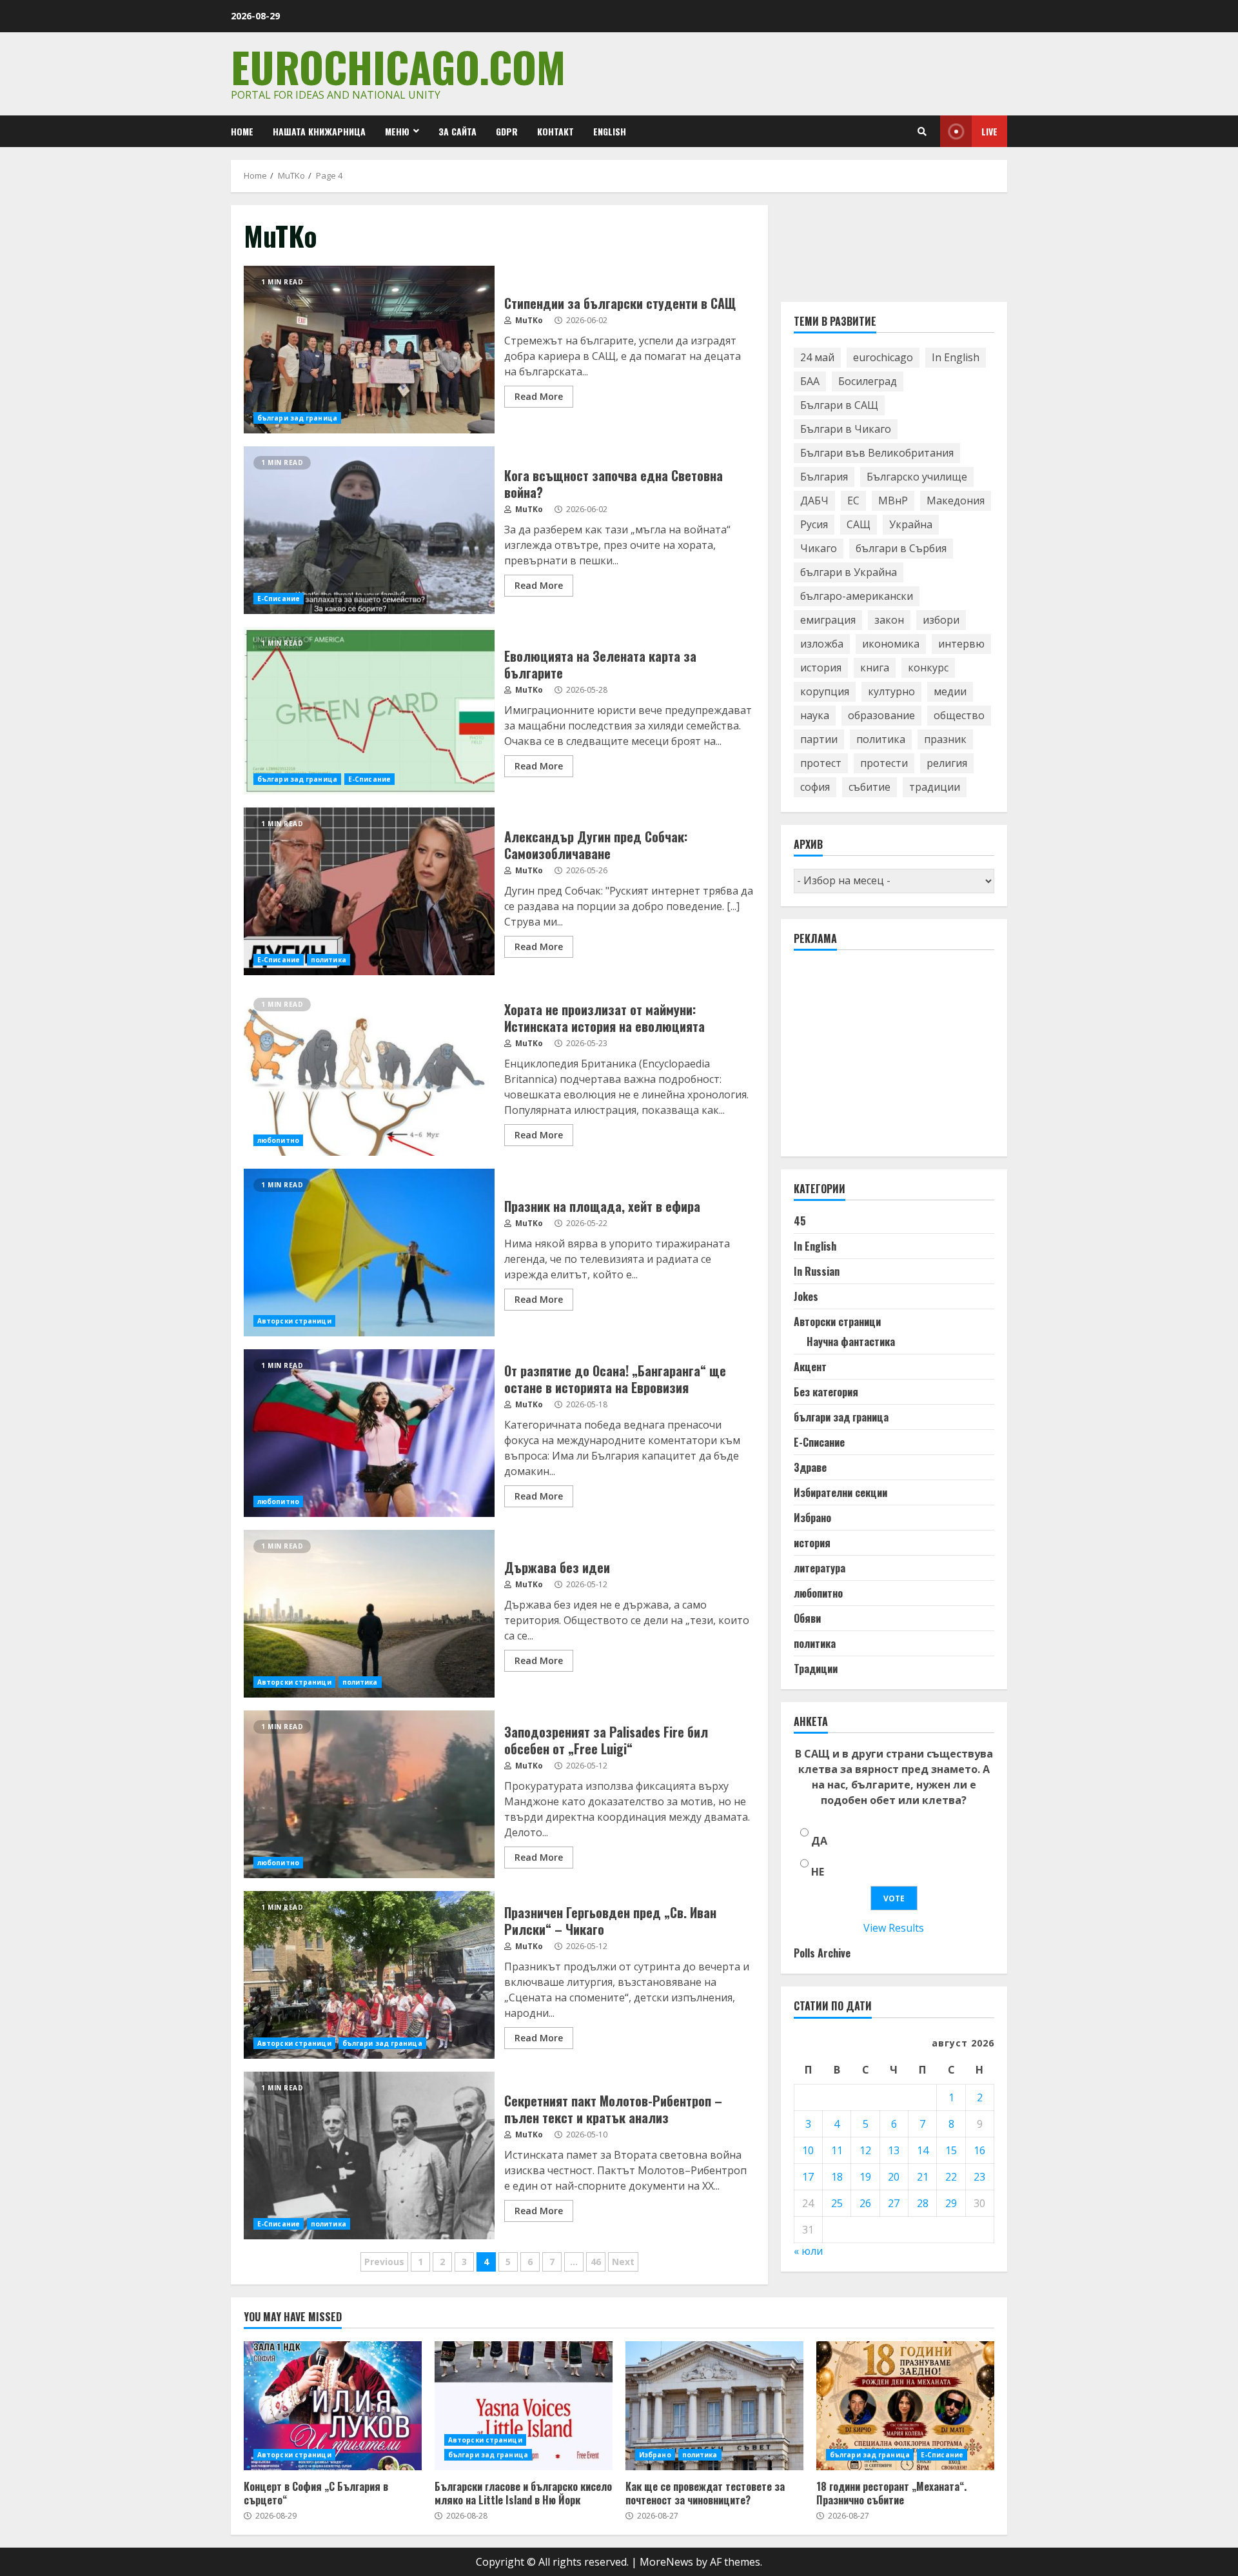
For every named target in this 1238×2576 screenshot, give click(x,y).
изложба (822, 644)
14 (923, 2150)
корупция (825, 692)
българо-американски (857, 597)
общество (959, 716)
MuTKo (528, 320)
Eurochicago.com (398, 66)
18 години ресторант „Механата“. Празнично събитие (905, 2406)
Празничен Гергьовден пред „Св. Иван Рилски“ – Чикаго (369, 1975)
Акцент (810, 1367)
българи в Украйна (849, 573)
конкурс (928, 668)
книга (875, 668)
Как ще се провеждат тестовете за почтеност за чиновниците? (714, 2406)
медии (950, 692)
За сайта (457, 131)
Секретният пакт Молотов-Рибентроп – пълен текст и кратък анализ (369, 2155)
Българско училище (917, 477)
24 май (817, 358)
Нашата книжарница (319, 131)
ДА (819, 1841)
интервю (961, 644)
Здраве (810, 1468)
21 (923, 2177)
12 (865, 2150)
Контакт (555, 131)
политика (329, 960)
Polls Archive (822, 1954)
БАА (810, 382)
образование (881, 716)
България (824, 477)
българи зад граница (297, 418)
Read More (539, 396)
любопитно (278, 1140)
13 (894, 2150)
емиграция (828, 620)
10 (808, 2150)
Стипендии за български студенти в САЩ (369, 350)
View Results (894, 1928)
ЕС (853, 501)
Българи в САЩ (839, 406)
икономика (891, 644)
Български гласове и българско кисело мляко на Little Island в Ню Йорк (524, 2406)
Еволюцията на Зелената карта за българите (369, 711)
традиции (935, 788)
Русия (814, 525)
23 (979, 2177)
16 (979, 2150)
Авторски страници (294, 1321)
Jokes (806, 1297)
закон (889, 620)
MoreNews (666, 2562)
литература (820, 1569)
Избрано (812, 1518)
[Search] (922, 132)
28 (923, 2203)
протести (884, 764)
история (821, 668)
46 (596, 2262)
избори (941, 620)
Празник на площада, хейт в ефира (369, 1253)
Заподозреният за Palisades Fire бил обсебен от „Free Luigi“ (369, 1794)
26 (865, 2203)
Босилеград (868, 382)
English (610, 131)
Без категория (826, 1392)
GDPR (507, 131)
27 (894, 2203)
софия (815, 788)
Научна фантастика (851, 1342)
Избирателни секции (840, 1493)
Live (989, 131)
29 (951, 2203)
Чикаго (819, 549)
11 (837, 2150)
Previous (384, 2262)
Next (623, 2262)
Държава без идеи (369, 1614)
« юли (808, 2251)
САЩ (859, 525)
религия (947, 764)
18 (837, 2177)
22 (951, 2177)
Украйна (911, 525)
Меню (397, 131)
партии (819, 740)
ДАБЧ (814, 501)
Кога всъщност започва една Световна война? (369, 530)
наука (815, 716)
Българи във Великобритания (877, 453)
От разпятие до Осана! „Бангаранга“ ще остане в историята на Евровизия (369, 1433)
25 (837, 2203)
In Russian (817, 1272)
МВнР (893, 501)
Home (242, 131)
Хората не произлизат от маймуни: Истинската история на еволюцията (369, 1072)
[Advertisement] (890, 1060)
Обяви (807, 1619)
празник (945, 740)
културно (891, 692)
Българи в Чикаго (846, 430)
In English (956, 358)
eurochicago (883, 358)
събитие (870, 788)
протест (821, 764)
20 (894, 2177)
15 (951, 2150)
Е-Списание (279, 599)
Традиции (816, 1669)
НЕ (818, 1872)
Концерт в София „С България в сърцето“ (333, 2406)
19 (865, 2177)
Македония (956, 501)
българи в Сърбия (901, 549)
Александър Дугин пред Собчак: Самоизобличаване (369, 891)
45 (800, 1222)
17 (808, 2177)
